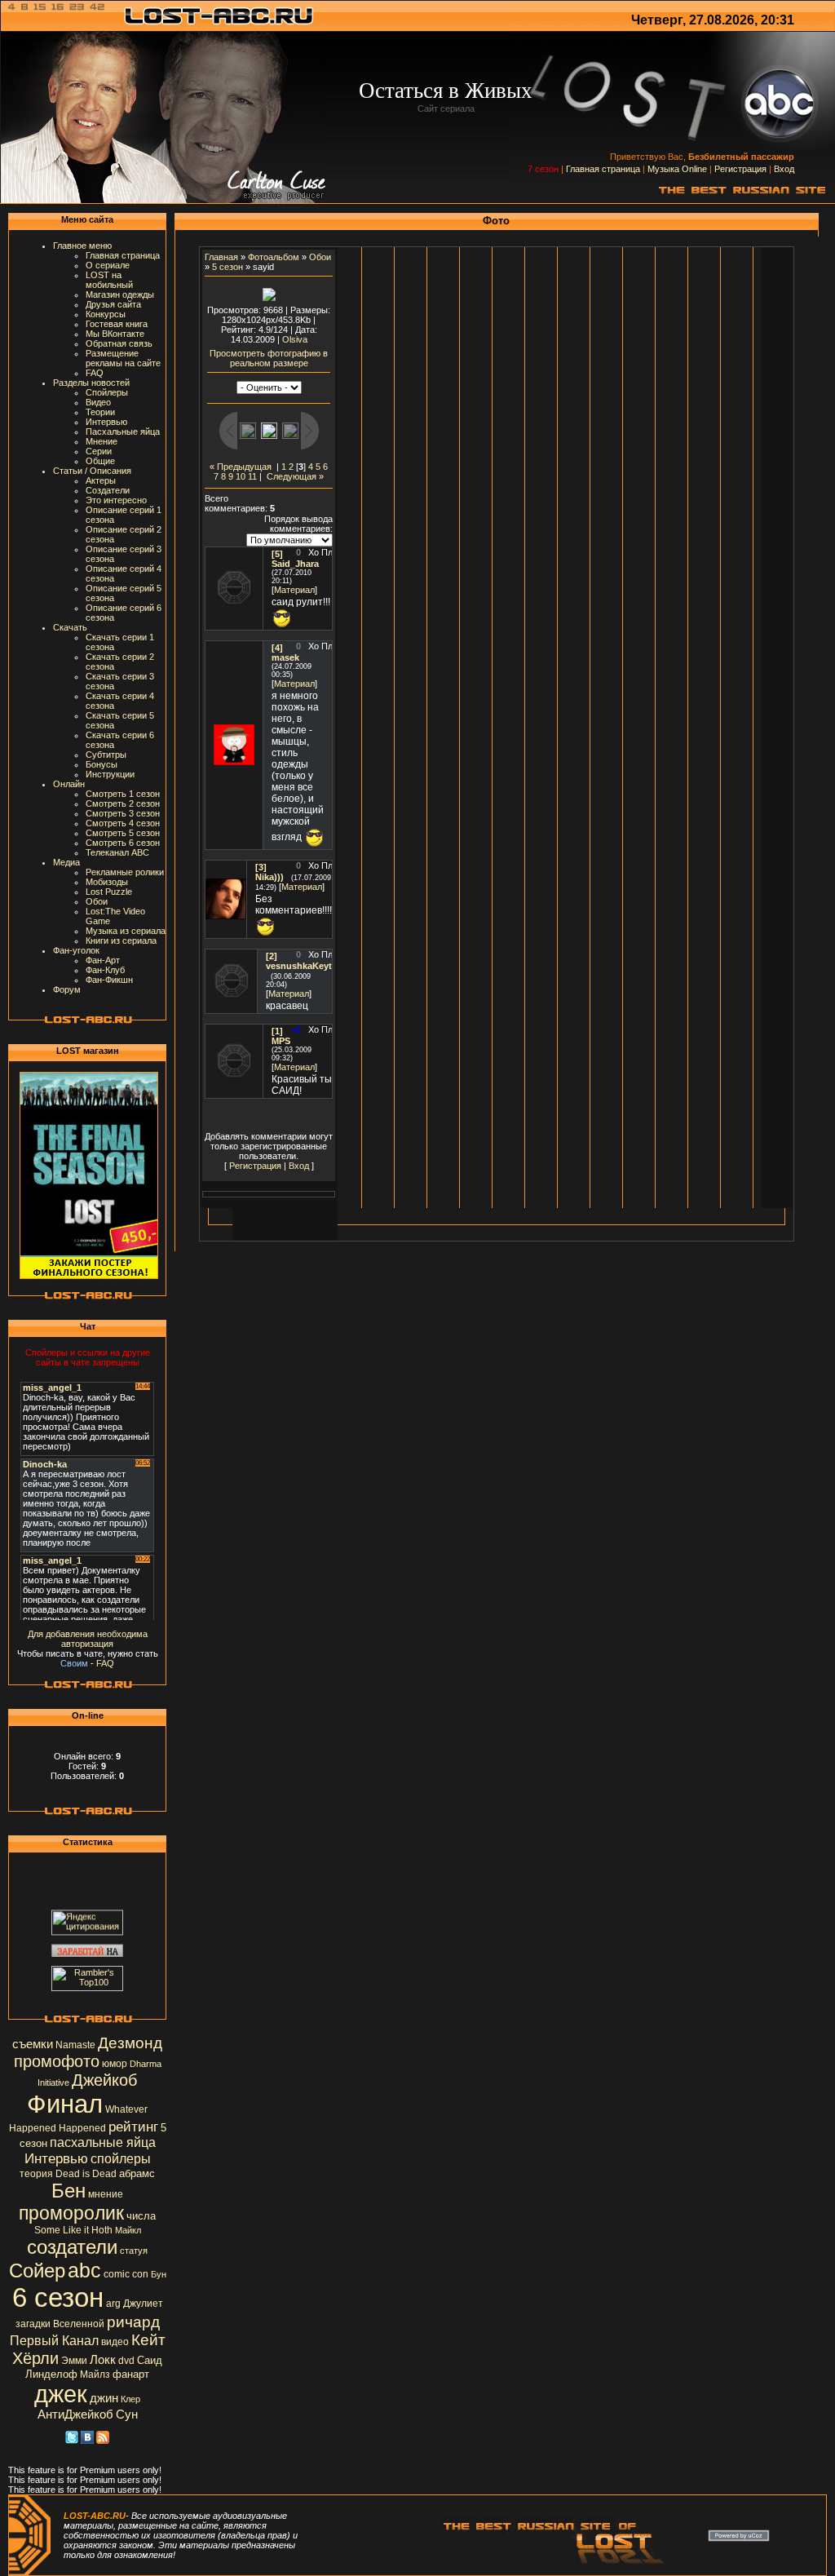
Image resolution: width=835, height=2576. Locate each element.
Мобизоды (107, 882)
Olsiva (295, 339)
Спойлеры (107, 392)
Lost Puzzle (109, 892)
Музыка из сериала (126, 931)
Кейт (148, 2340)
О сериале (108, 265)
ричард (133, 2322)
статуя (134, 2251)
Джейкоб (104, 2080)
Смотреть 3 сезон (123, 813)
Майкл (128, 2230)
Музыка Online (677, 169)
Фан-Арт (103, 960)
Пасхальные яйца (123, 432)
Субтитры (106, 755)
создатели (72, 2247)
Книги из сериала (121, 941)
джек (61, 2394)
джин (104, 2398)
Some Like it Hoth (73, 2230)
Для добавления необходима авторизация (88, 1639)
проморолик (71, 2213)
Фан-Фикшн (109, 980)
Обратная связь (119, 343)
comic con (126, 2274)
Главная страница (603, 169)
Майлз (95, 2375)
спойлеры (121, 2159)
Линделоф (51, 2374)
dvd (126, 2361)
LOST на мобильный (109, 280)
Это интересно (116, 500)
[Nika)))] (226, 916)
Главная (221, 257)
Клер (130, 2399)
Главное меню (82, 246)
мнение (106, 2194)
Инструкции (110, 774)
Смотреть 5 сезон (123, 833)
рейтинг (133, 2127)
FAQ (95, 373)
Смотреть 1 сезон (123, 794)
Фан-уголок (76, 950)
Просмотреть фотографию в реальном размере (269, 358)
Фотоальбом (274, 257)
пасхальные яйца (103, 2142)
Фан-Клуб (105, 970)
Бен (68, 2191)
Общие (100, 461)
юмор (115, 2064)
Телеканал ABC (117, 852)
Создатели (108, 490)
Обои (97, 901)
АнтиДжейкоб (75, 2414)
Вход (784, 169)
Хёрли (35, 2358)
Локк (103, 2360)
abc (84, 2270)
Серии (99, 451)
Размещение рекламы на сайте (123, 358)
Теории (100, 412)
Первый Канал (54, 2341)
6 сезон (58, 2297)
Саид (150, 2360)
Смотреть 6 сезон (123, 843)
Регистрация (740, 169)
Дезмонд (130, 2043)
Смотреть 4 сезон (123, 823)
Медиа (66, 862)
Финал (65, 2104)
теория (36, 2174)
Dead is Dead (86, 2174)
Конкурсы (106, 314)
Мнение (102, 441)
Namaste (75, 2045)
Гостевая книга (117, 324)
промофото (57, 2061)
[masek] (234, 762)
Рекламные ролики (125, 872)
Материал (294, 590)
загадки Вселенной (60, 2324)
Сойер (37, 2271)
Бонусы (102, 764)
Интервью (106, 422)
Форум (67, 989)
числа (141, 2216)
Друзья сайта (113, 304)
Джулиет (143, 2304)
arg (113, 2304)
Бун (159, 2274)
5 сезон (228, 267)
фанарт (131, 2374)
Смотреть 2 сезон (123, 803)
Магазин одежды (120, 294)
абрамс (137, 2173)
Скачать (70, 627)
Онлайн (69, 784)
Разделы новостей (91, 383)
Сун (127, 2414)
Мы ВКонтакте (115, 334)
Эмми (74, 2361)
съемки (33, 2044)
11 (252, 476)
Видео (98, 402)
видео (115, 2342)
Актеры (101, 480)
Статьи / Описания (92, 471)
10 (241, 476)
